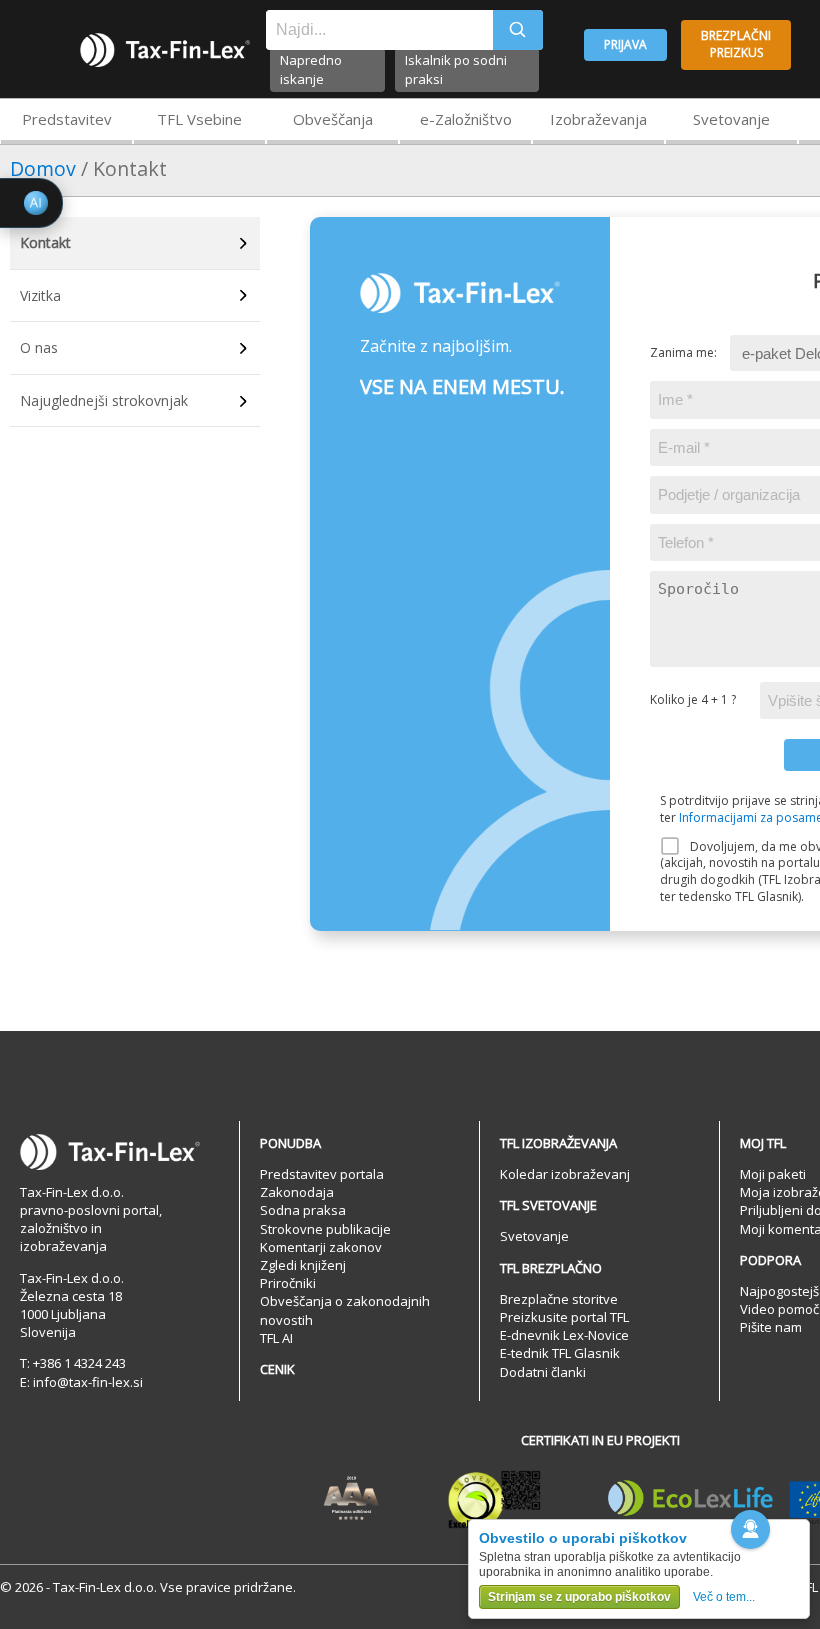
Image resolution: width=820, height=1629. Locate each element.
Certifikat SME (494, 1499)
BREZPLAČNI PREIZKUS (736, 44)
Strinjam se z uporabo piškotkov (579, 1597)
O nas (39, 347)
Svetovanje (731, 119)
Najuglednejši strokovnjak (104, 400)
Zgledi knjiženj (303, 1265)
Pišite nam (771, 1327)
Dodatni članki (543, 1372)
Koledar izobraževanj (565, 1174)
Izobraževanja (598, 119)
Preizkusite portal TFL (564, 1317)
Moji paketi (773, 1174)
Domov (43, 168)
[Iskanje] (518, 30)
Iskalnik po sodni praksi (456, 69)
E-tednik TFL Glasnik (560, 1353)
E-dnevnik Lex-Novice (564, 1335)
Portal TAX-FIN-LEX (165, 50)
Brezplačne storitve (559, 1299)
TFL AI (276, 1338)
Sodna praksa (303, 1210)
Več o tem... (724, 1597)
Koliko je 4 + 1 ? (693, 700)
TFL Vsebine (199, 119)
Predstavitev (67, 119)
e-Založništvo (466, 119)
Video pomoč (779, 1309)
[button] (750, 1529)
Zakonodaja (297, 1192)
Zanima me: (683, 353)
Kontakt (45, 242)
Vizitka (40, 295)
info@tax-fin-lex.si (88, 1382)
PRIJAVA (625, 44)
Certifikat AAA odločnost (351, 1499)
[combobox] (379, 30)
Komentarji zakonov (321, 1247)
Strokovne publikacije (325, 1229)
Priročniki (288, 1283)
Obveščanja (333, 119)
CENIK (277, 1369)
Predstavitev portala (322, 1174)
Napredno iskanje (311, 69)
